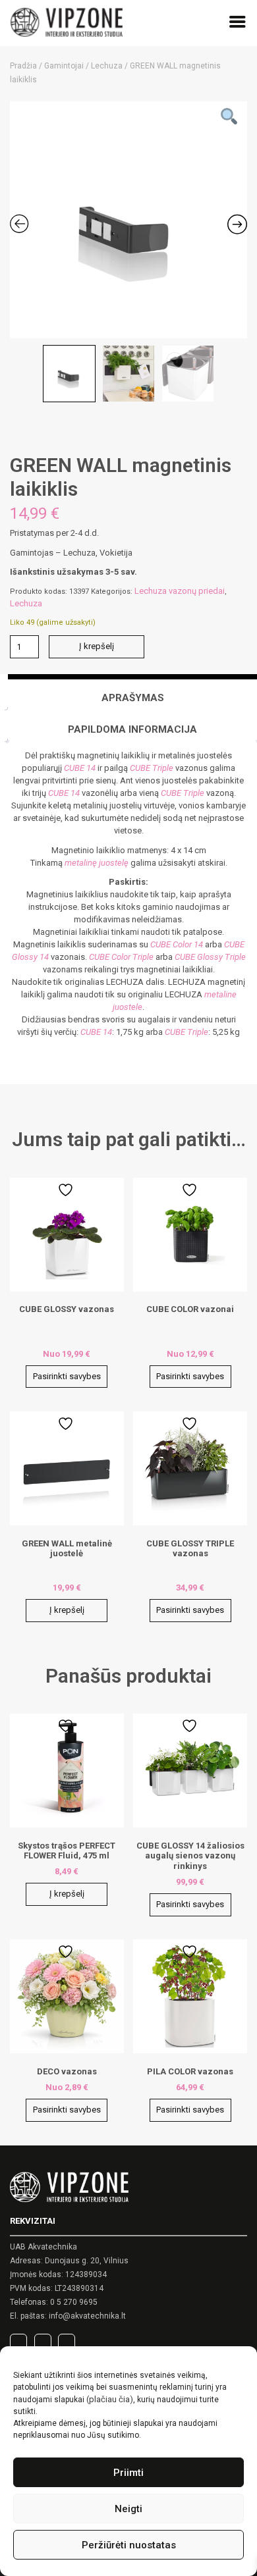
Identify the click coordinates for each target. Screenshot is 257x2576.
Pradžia (23, 66)
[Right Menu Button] (238, 24)
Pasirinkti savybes (67, 1376)
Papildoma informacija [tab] (132, 729)
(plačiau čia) (110, 2399)
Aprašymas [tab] (133, 698)
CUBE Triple (152, 768)
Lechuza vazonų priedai (180, 591)
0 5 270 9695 (74, 2302)
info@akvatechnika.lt (87, 2316)
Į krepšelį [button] (67, 1610)
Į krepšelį (97, 646)
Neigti (128, 2509)
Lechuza (107, 66)
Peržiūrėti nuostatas (129, 2545)
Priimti (128, 2473)
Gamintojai (64, 66)
